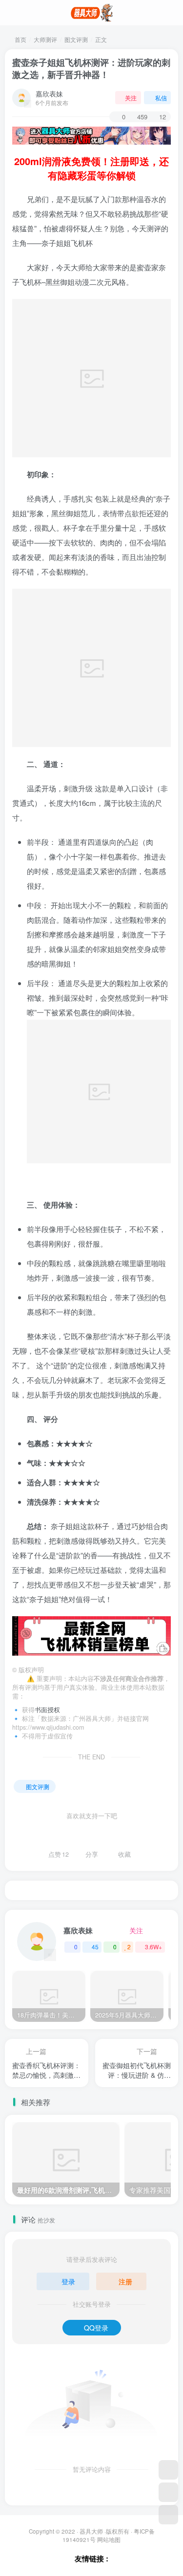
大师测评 (45, 39)
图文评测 (76, 39)
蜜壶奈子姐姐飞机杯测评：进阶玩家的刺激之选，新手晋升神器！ (91, 68)
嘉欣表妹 (49, 93)
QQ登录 (96, 2328)
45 (95, 1947)
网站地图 (109, 2539)
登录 (68, 2281)
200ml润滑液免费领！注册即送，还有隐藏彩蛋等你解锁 (91, 168)
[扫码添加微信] (168, 2492)
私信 (161, 98)
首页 (20, 39)
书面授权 (47, 1710)
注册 (125, 2281)
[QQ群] (168, 2470)
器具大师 (91, 2531)
